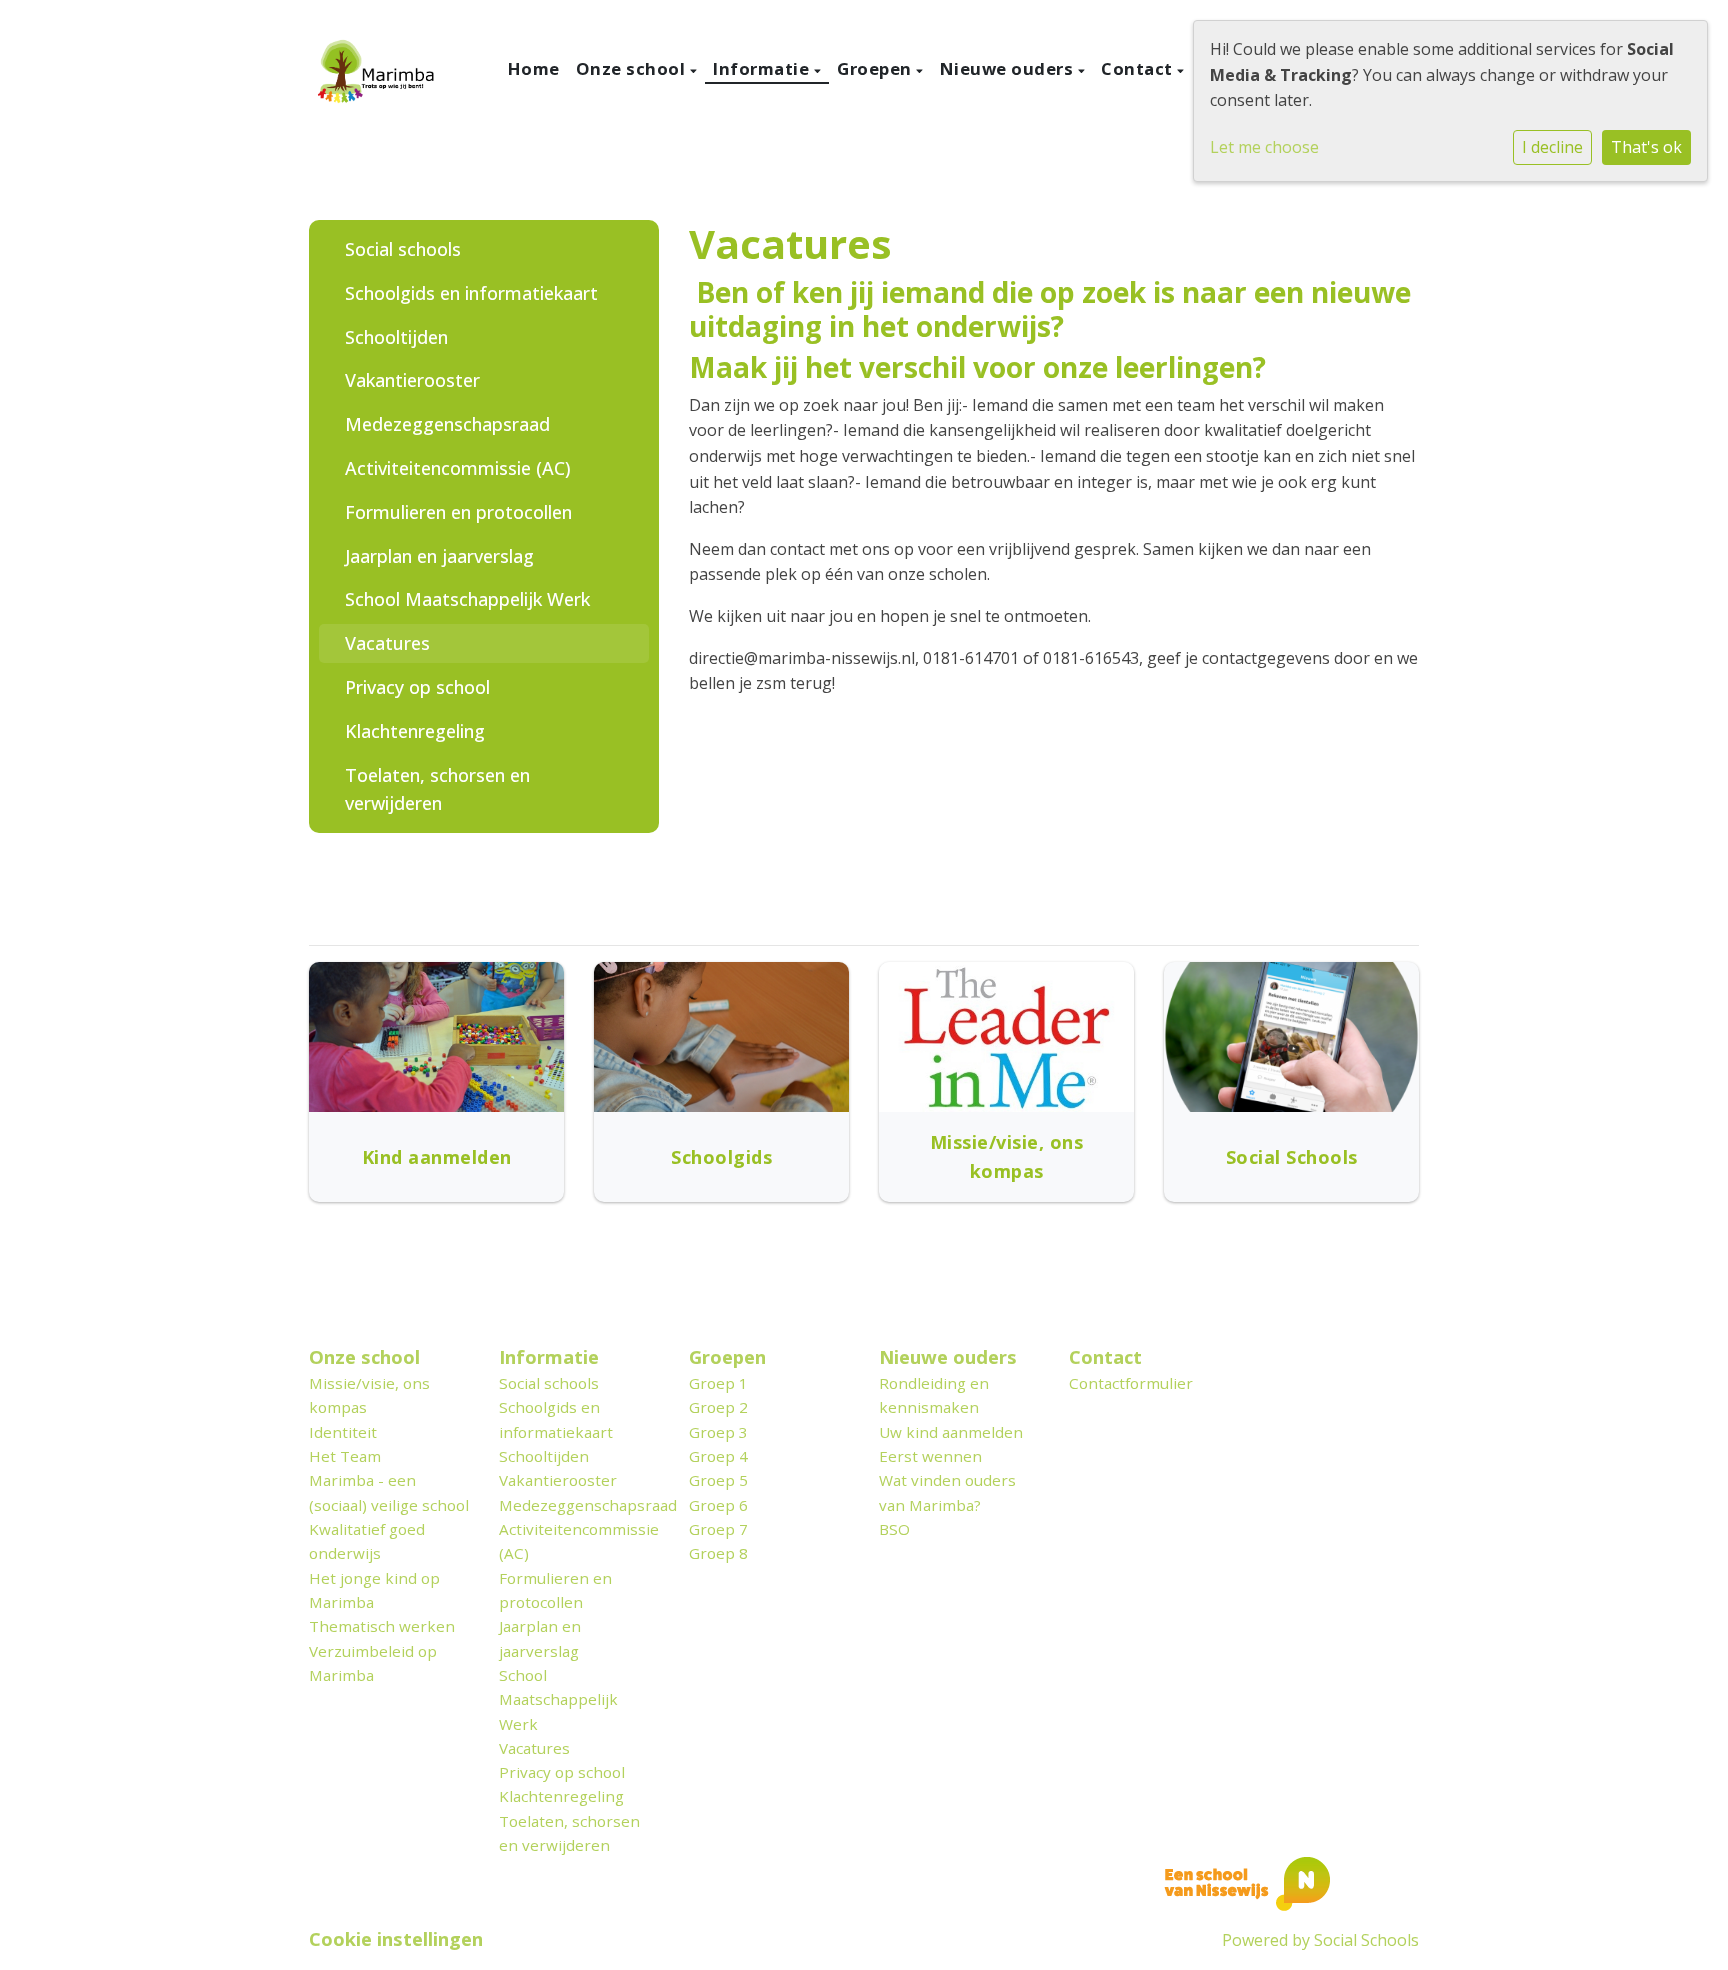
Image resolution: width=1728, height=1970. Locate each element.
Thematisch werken (382, 1626)
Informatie (763, 68)
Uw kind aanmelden (951, 1432)
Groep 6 (718, 1505)
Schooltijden (396, 337)
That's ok (1646, 147)
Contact (1139, 68)
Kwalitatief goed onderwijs (367, 1541)
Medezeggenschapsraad (447, 424)
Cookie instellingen (396, 1939)
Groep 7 (718, 1529)
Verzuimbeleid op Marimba (373, 1663)
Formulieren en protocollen (458, 512)
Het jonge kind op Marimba (374, 1590)
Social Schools (1366, 1940)
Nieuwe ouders (1009, 68)
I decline (1552, 147)
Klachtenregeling (415, 731)
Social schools (403, 249)
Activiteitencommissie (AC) (458, 468)
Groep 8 (718, 1553)
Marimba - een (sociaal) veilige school (389, 1492)
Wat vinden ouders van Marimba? (947, 1492)
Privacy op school (417, 687)
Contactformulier (1131, 1383)
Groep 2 (718, 1407)
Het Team (345, 1456)
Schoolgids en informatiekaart (471, 293)
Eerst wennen (930, 1456)
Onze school (633, 68)
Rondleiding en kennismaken (934, 1395)
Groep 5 (718, 1480)
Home (534, 68)
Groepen (876, 68)
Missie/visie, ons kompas (369, 1395)
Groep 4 (718, 1456)
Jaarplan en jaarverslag (439, 556)
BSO (894, 1529)
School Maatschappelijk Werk (467, 599)
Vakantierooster (412, 380)
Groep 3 (718, 1432)
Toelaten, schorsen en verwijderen (437, 789)
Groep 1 (718, 1383)
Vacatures (387, 643)
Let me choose (1264, 147)
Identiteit (343, 1432)
